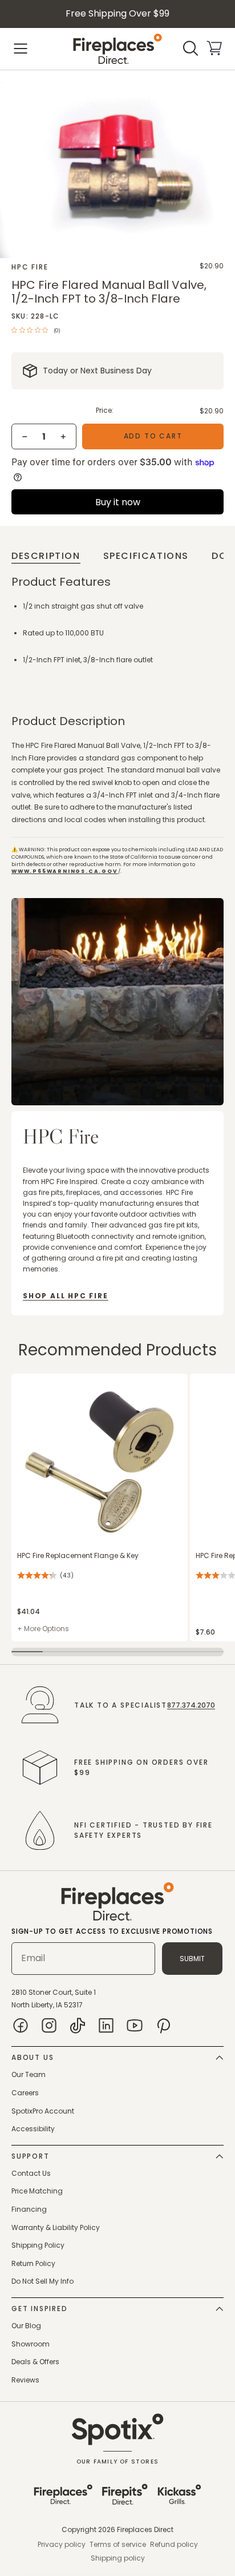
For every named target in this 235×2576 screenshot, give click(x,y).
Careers (25, 2093)
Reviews (25, 2380)
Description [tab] (46, 556)
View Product (34, 1380)
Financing (29, 2209)
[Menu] (21, 49)
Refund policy (174, 2544)
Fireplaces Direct (145, 2529)
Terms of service (118, 2544)
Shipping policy (118, 2558)
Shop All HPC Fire (66, 1296)
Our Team (29, 2074)
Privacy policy (62, 2544)
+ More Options (43, 1629)
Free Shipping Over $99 (117, 13)
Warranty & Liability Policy (56, 2227)
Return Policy (33, 2263)
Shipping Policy (38, 2245)
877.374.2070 (191, 1705)
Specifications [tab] (146, 556)
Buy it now (118, 502)
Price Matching (37, 2191)
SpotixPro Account (43, 2111)
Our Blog (26, 2326)
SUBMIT (192, 1959)
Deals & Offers (35, 2362)
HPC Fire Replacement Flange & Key (78, 1555)
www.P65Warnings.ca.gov (65, 871)
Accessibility (33, 2129)
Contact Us (31, 2173)
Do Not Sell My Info (42, 2281)
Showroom (31, 2344)
